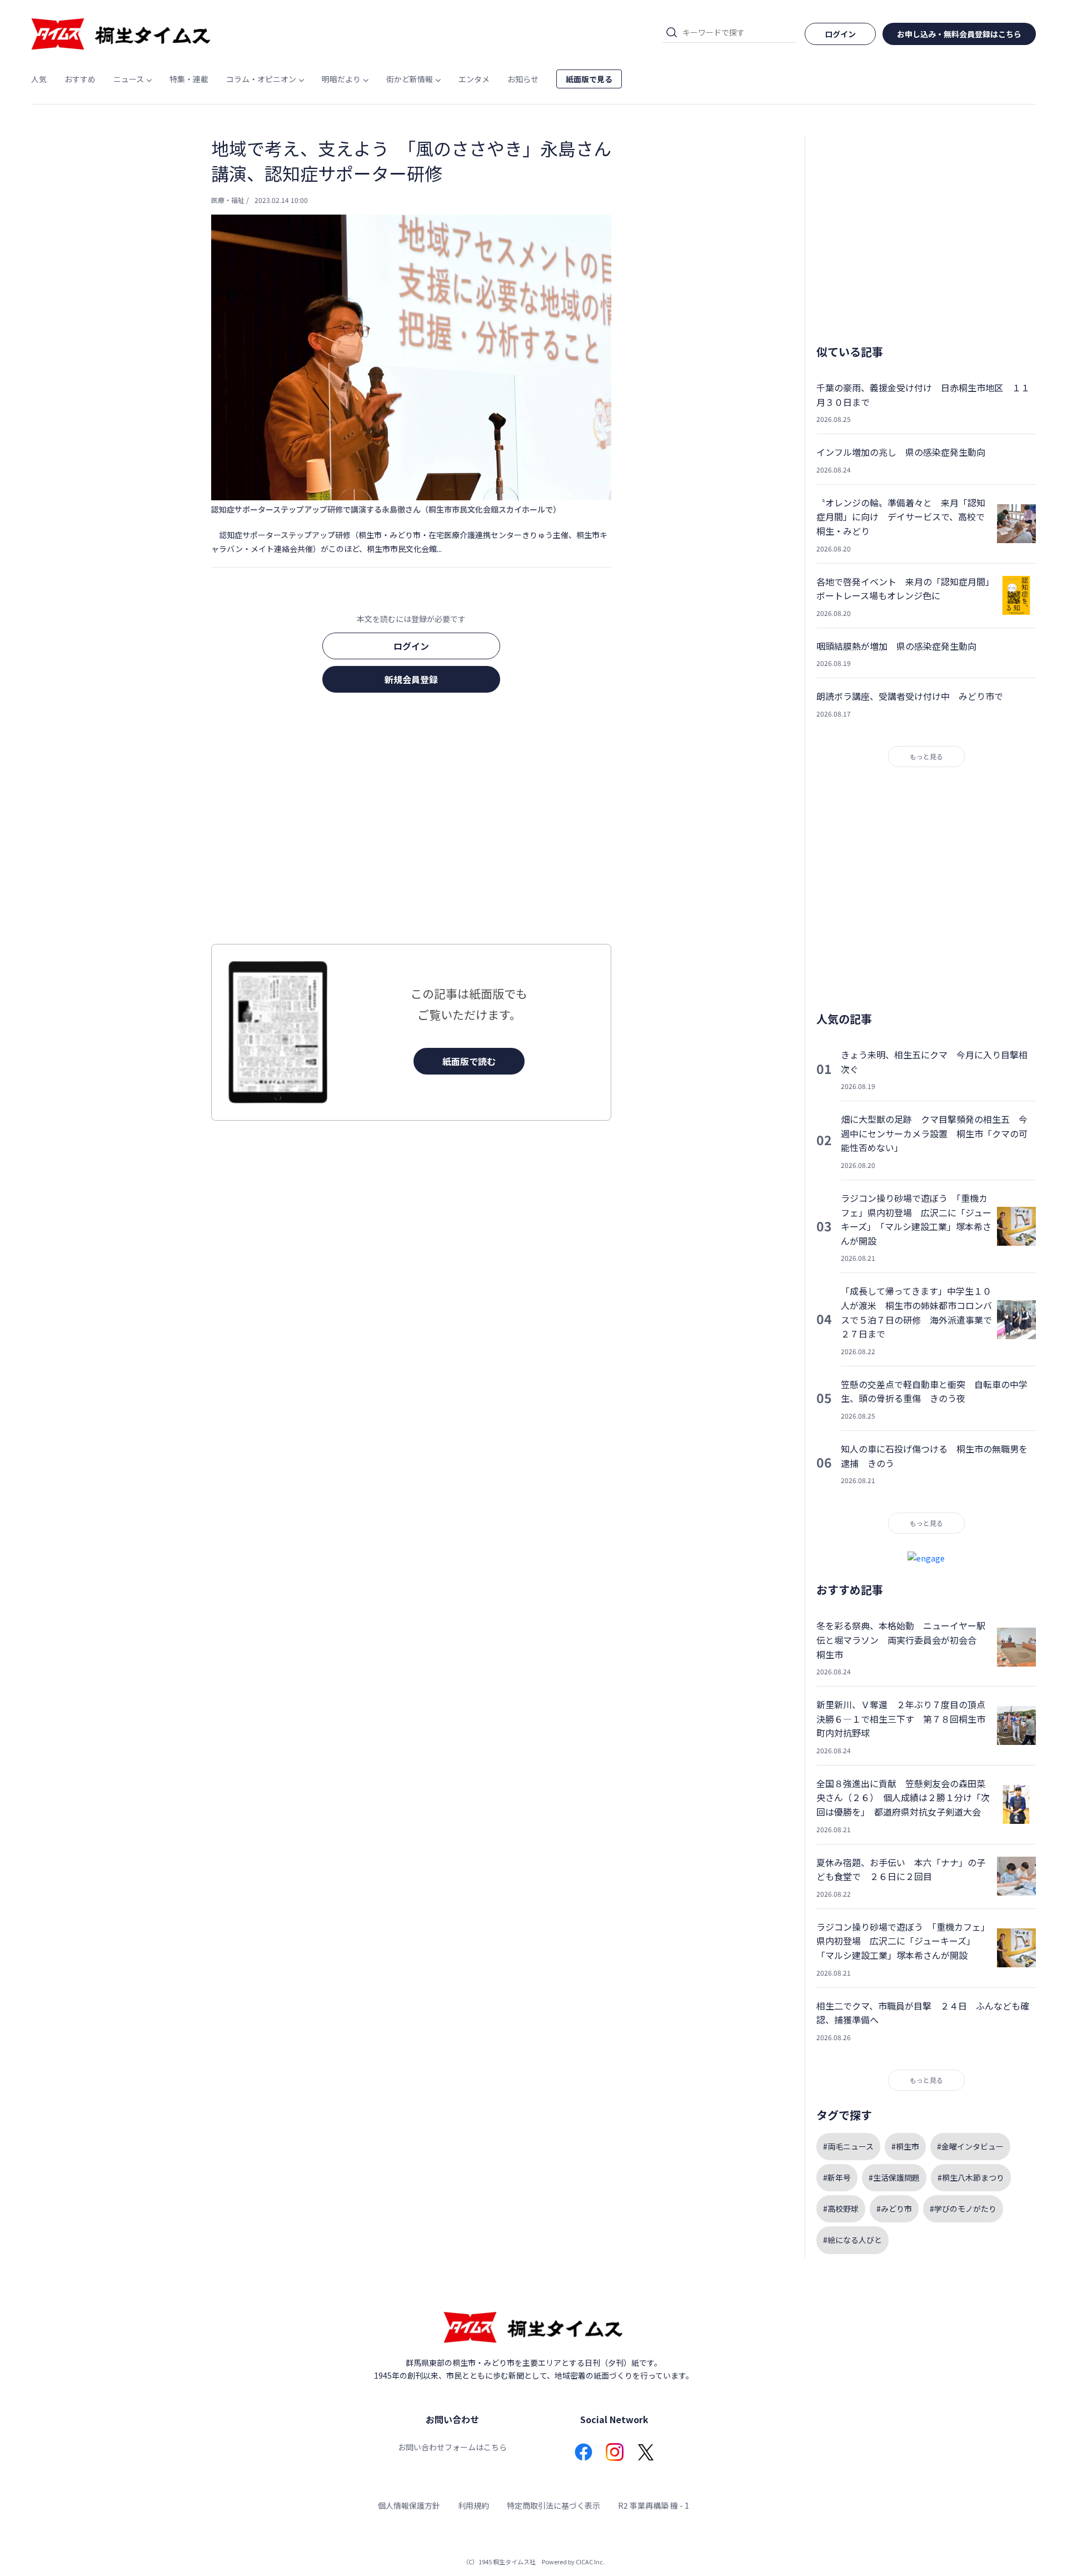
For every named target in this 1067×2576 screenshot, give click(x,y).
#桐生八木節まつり (971, 2177)
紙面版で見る (589, 79)
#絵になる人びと (852, 2240)
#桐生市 (905, 2146)
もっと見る (926, 756)
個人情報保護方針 (409, 2505)
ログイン (411, 646)
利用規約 (473, 2505)
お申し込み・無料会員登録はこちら (959, 34)
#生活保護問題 (894, 2177)
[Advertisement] (411, 822)
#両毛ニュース (848, 2146)
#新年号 (837, 2177)
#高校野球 (841, 2209)
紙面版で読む (469, 1061)
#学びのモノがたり (963, 2209)
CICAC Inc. (590, 2562)
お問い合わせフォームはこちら (452, 2447)
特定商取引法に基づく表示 (554, 2505)
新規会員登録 (411, 679)
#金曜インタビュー (970, 2146)
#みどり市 (894, 2209)
